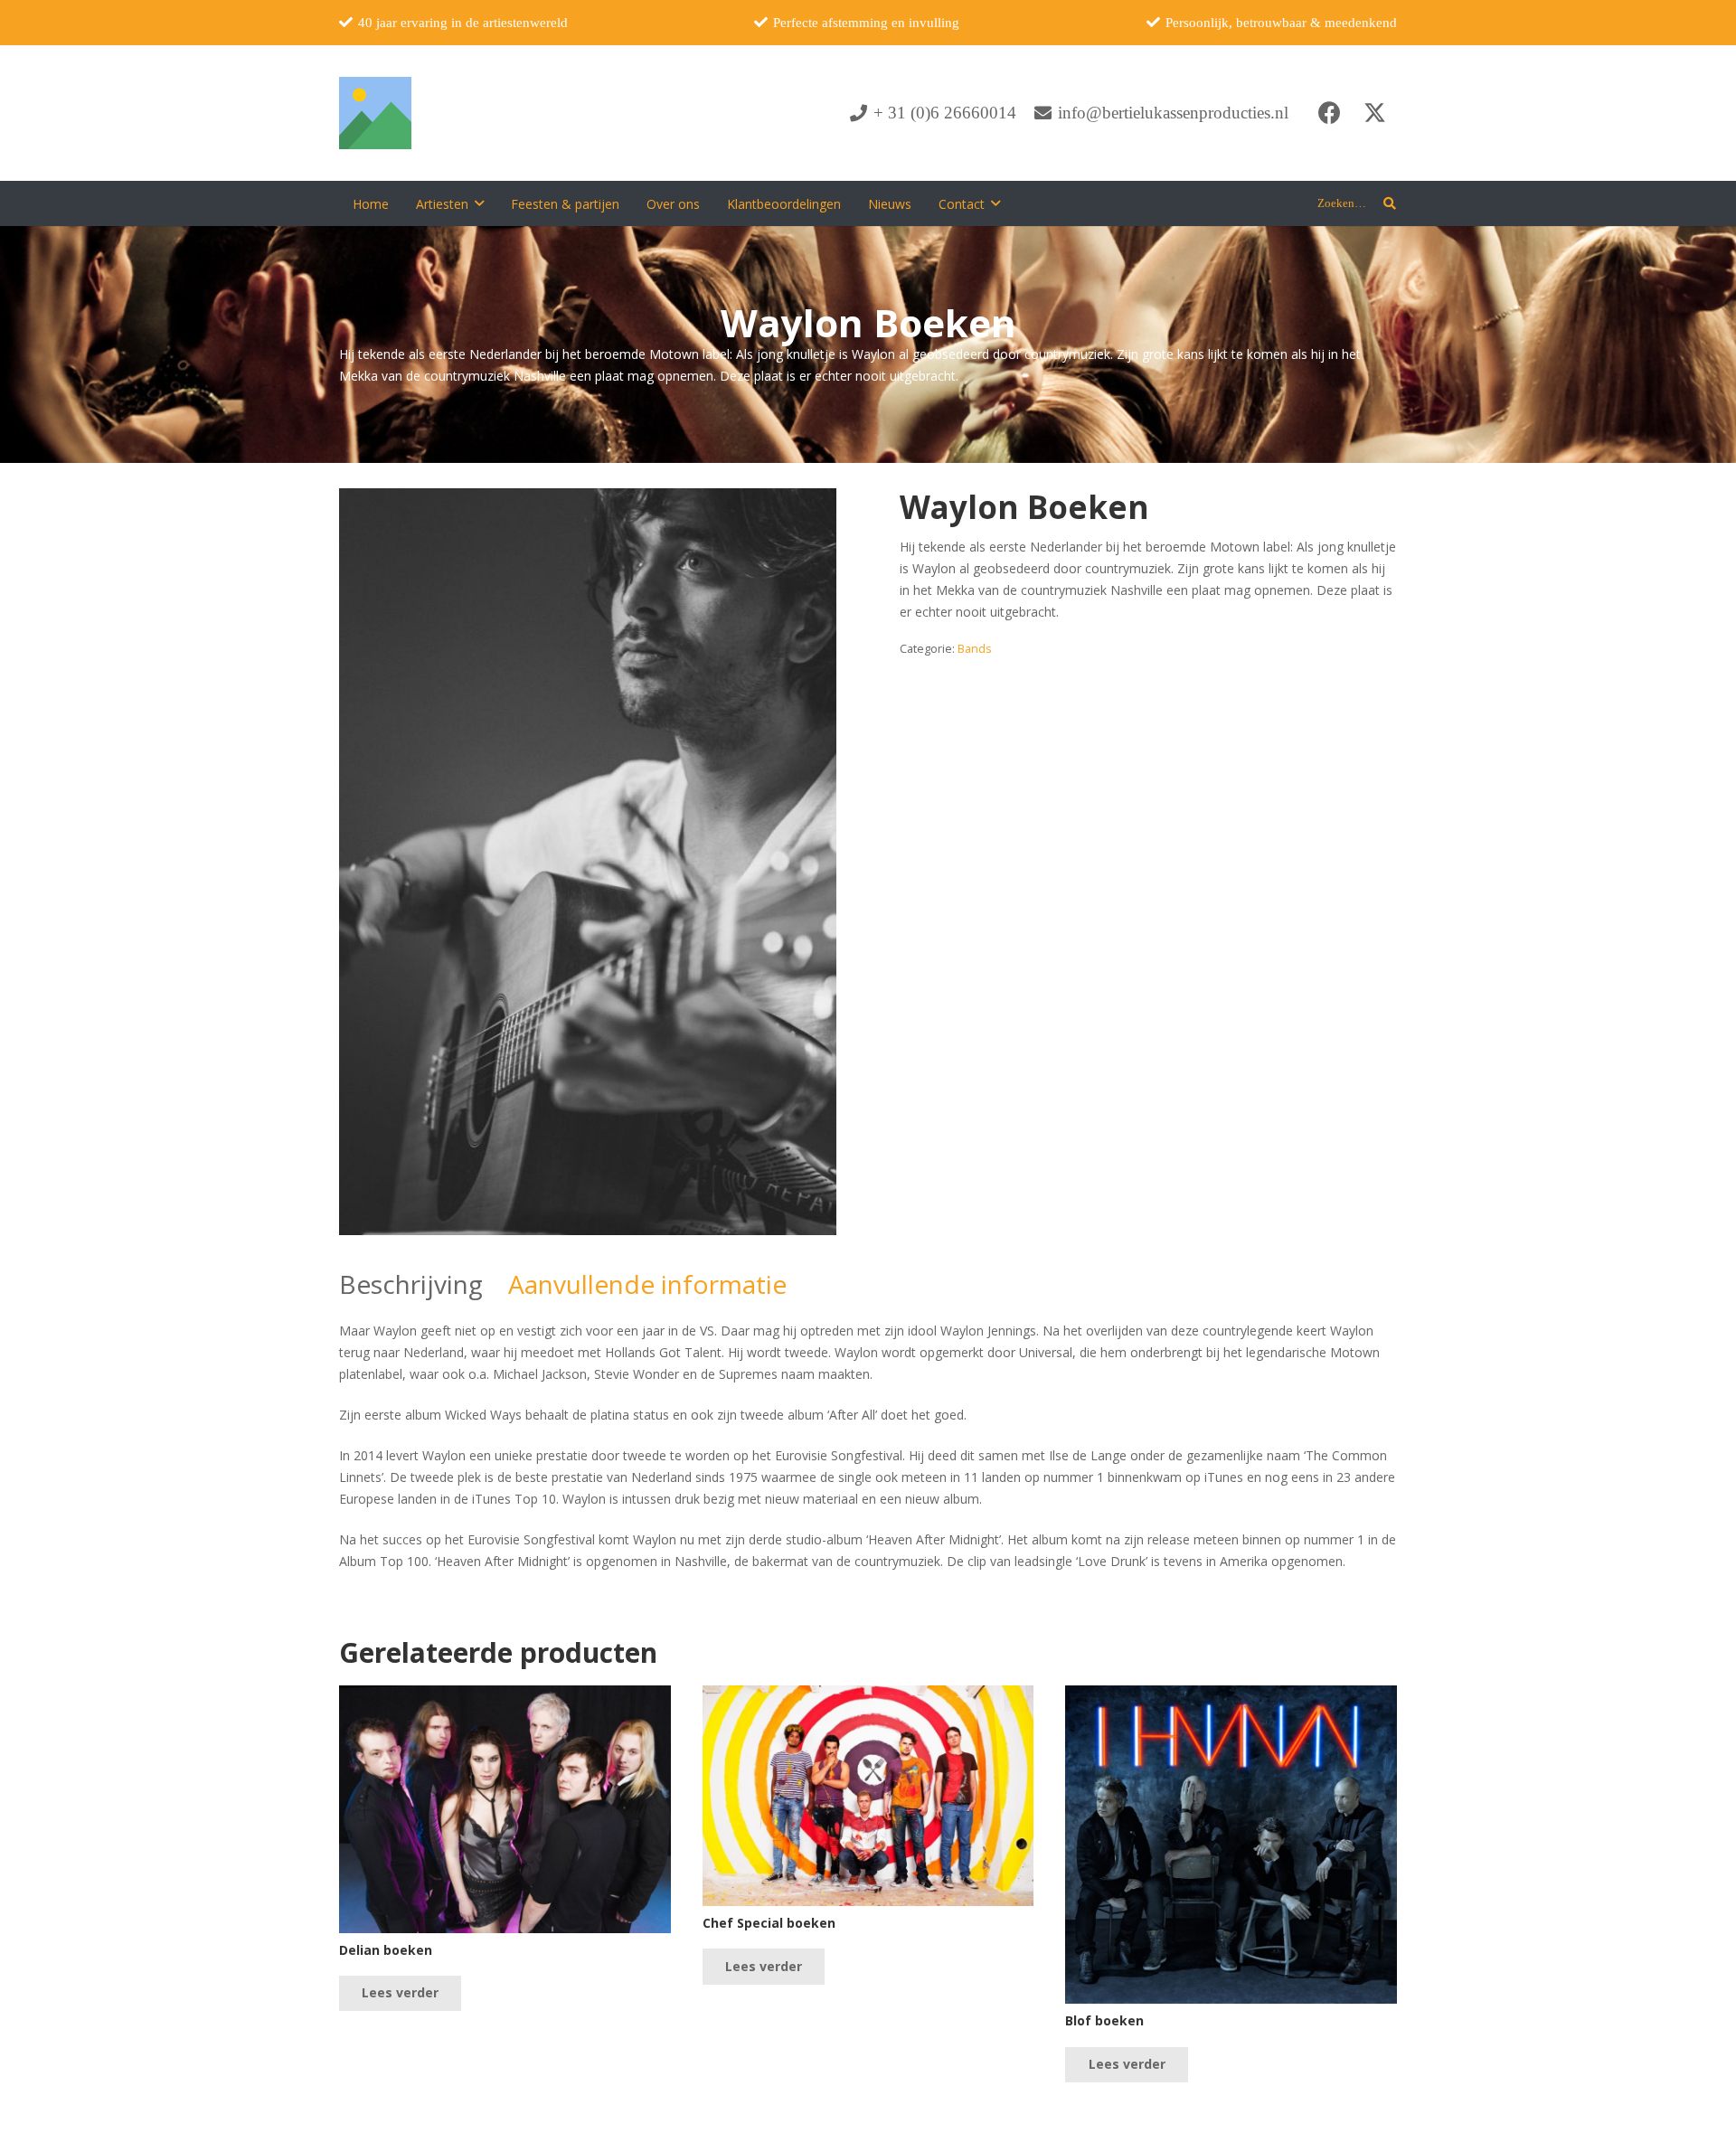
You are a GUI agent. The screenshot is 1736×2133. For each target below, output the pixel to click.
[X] (1374, 113)
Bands (975, 649)
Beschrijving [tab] (411, 1284)
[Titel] (375, 113)
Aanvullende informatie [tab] (647, 1284)
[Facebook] (1329, 113)
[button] (479, 204)
